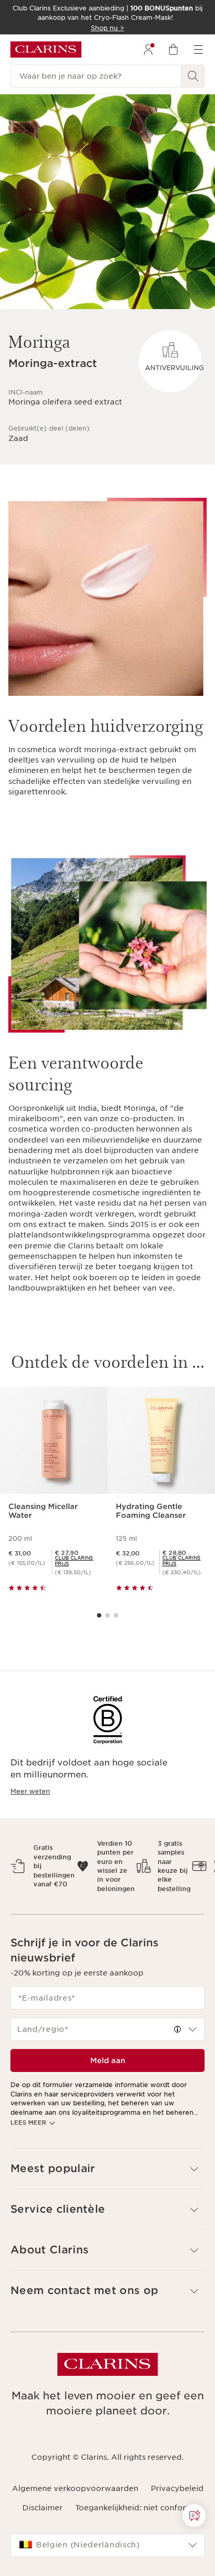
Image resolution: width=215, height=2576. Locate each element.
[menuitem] (148, 50)
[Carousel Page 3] (116, 1615)
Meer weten (30, 1791)
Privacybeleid (177, 2488)
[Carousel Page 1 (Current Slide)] (99, 1615)
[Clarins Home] (46, 50)
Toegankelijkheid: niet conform (134, 2508)
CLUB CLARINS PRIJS (74, 1561)
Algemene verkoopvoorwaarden (75, 2488)
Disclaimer (43, 2508)
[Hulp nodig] (194, 2516)
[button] (177, 2029)
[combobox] (107, 2029)
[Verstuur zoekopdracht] (193, 76)
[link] (77, 1561)
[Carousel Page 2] (107, 1615)
